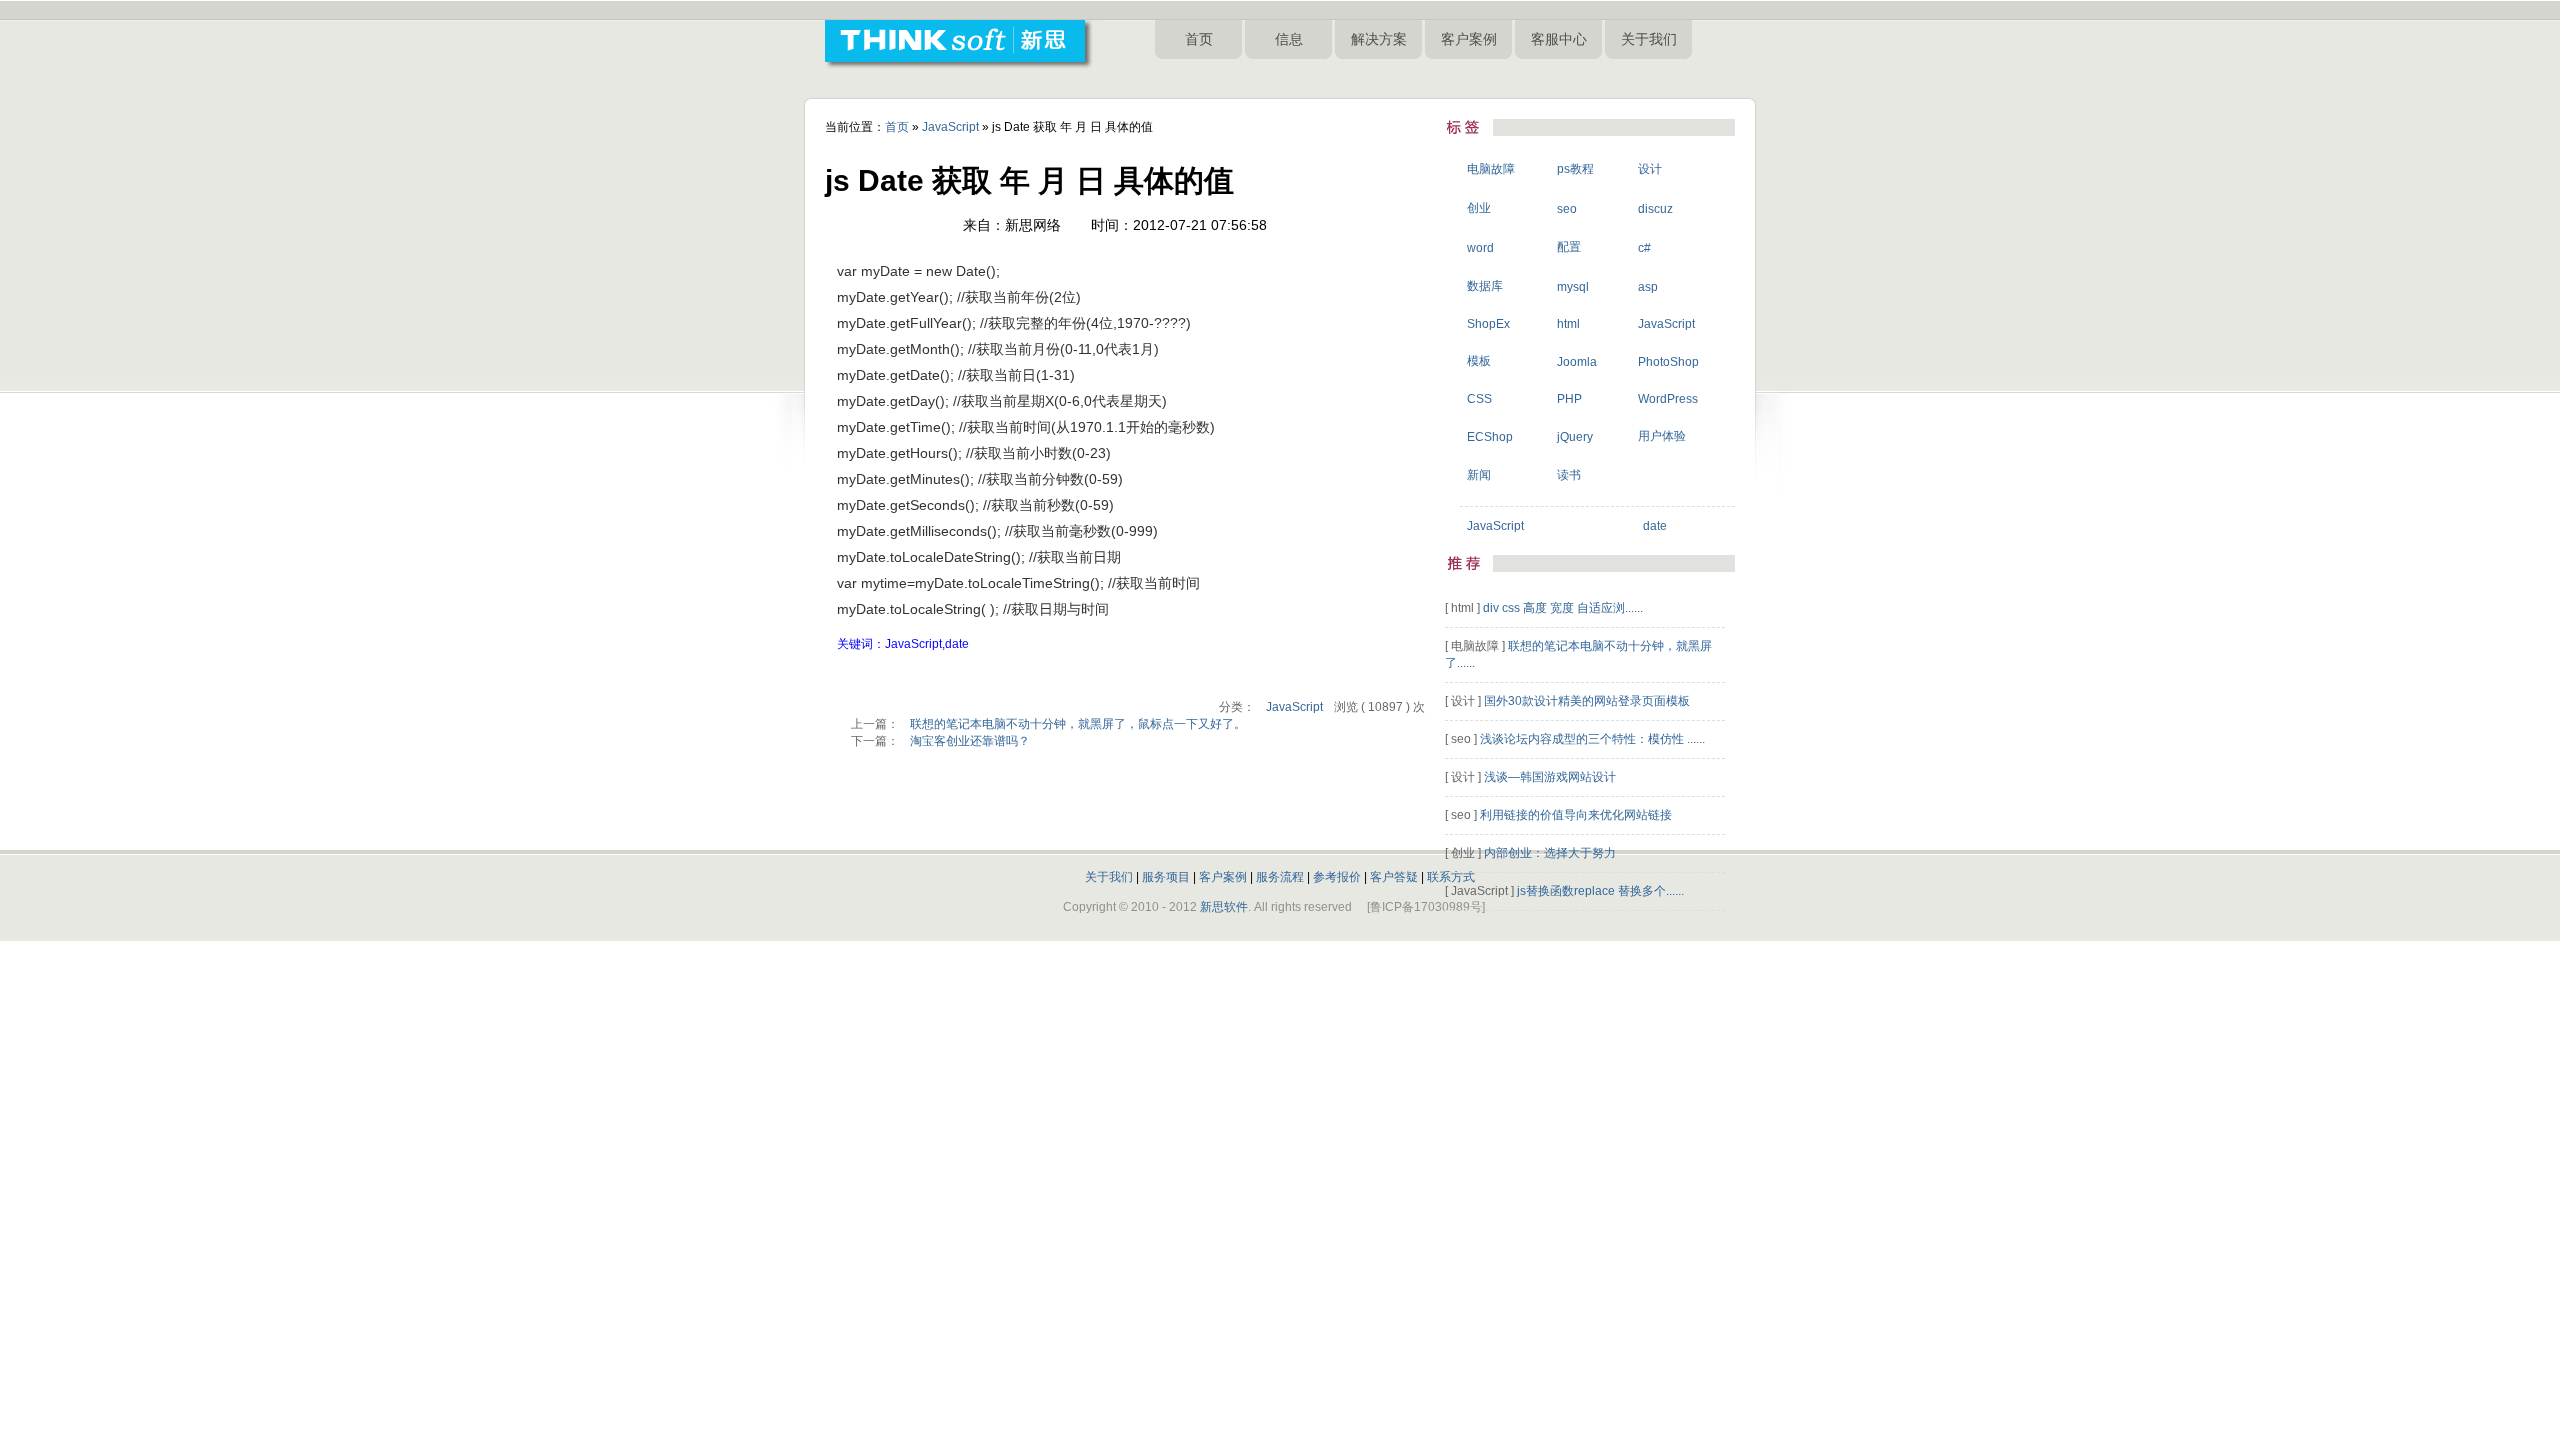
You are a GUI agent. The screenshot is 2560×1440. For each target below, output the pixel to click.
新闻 (1479, 475)
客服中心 (1559, 39)
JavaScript (950, 127)
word (1480, 248)
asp (1648, 287)
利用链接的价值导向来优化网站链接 (1576, 815)
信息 (1289, 39)
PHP (1569, 399)
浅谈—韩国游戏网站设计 (1550, 777)
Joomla (1577, 362)
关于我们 (1649, 39)
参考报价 (1337, 877)
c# (1644, 248)
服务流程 (1280, 877)
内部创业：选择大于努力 (1550, 853)
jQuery (1575, 437)
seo (1567, 209)
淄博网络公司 (1331, 79)
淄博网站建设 (1191, 79)
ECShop (1490, 437)
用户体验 (1662, 436)
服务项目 (1166, 877)
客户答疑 (1394, 877)
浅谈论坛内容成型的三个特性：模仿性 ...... (1592, 739)
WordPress (1668, 399)
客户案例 (1469, 39)
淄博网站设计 (1483, 79)
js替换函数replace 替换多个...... (1600, 891)
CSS (1479, 399)
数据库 (1485, 286)
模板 (1479, 361)
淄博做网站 (1261, 79)
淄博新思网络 (1559, 79)
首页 (1199, 39)
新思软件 (1224, 907)
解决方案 (1379, 39)
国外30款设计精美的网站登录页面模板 (1587, 701)
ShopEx (1488, 324)
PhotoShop (1668, 362)
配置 (1569, 247)
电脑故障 (1491, 169)
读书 (1569, 475)
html (1568, 324)
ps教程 (1575, 169)
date (1655, 526)
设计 (1650, 169)
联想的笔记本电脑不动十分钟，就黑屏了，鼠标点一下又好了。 (1078, 724)
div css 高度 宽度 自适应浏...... (1563, 608)
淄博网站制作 (1407, 79)
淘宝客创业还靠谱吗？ (970, 741)
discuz (1655, 209)
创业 (1479, 208)
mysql (1573, 287)
